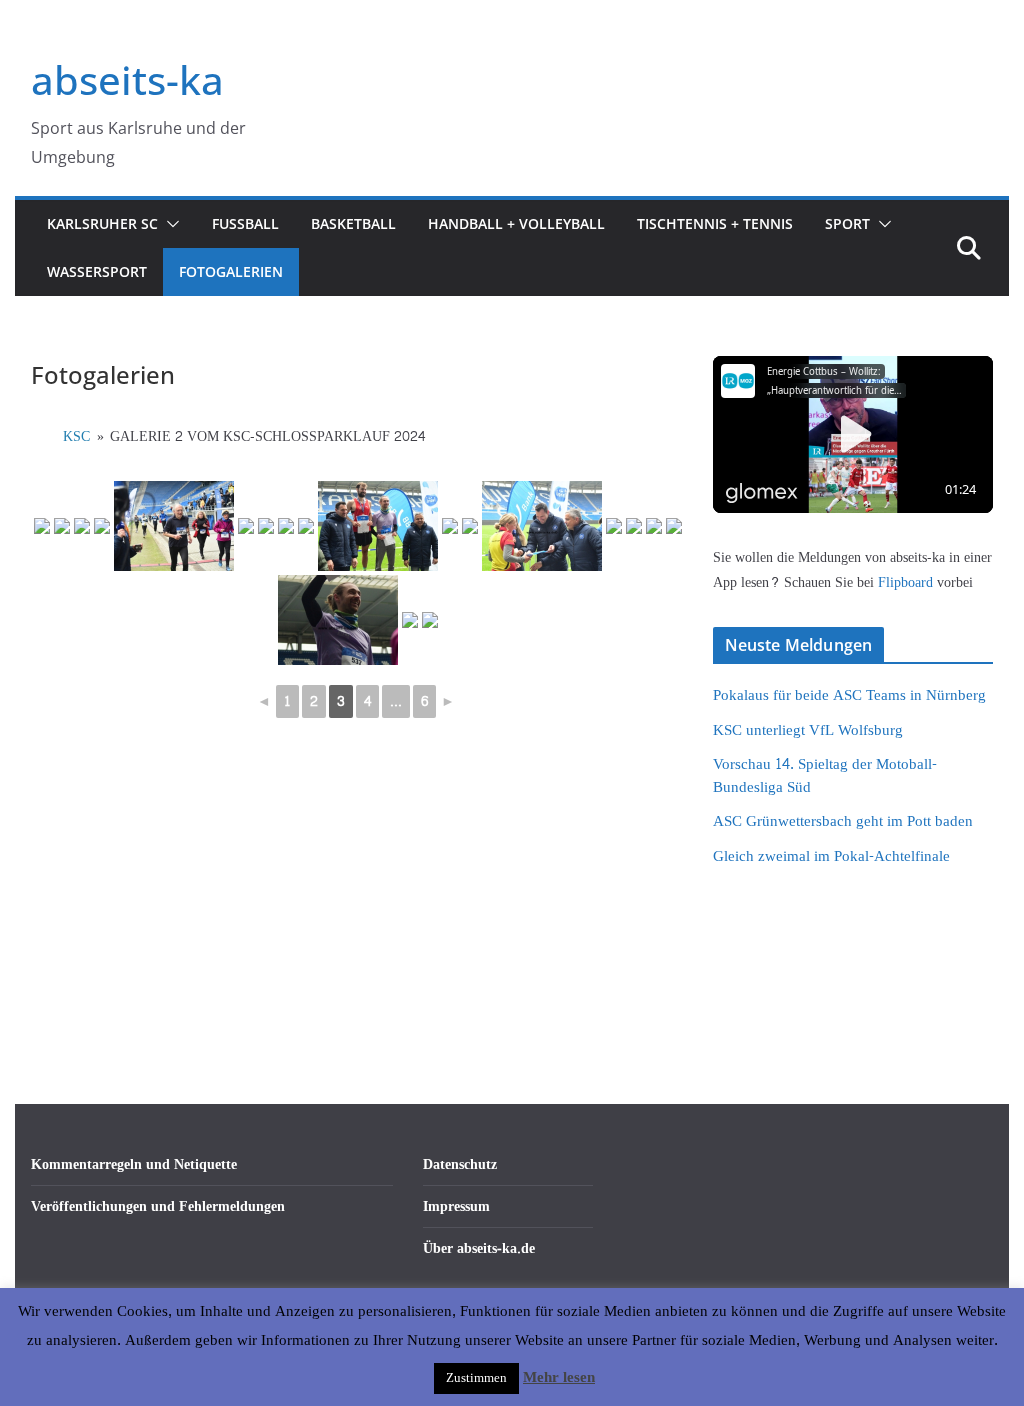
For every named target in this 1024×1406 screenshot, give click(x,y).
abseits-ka (127, 79)
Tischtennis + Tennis (715, 223)
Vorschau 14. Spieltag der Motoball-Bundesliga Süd (825, 776)
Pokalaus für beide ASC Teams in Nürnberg (849, 695)
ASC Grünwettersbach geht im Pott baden (843, 821)
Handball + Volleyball (516, 223)
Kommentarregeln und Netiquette (134, 1164)
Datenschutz (460, 1164)
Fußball (245, 223)
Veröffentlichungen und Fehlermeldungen (158, 1206)
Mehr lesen (559, 1378)
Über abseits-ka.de (479, 1248)
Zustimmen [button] (476, 1378)
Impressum (456, 1206)
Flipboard (907, 582)
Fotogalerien (231, 271)
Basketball (353, 223)
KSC (76, 436)
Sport (847, 223)
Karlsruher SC (102, 223)
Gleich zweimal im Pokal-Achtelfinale (831, 856)
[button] (169, 224)
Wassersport (97, 271)
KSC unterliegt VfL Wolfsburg (808, 730)
